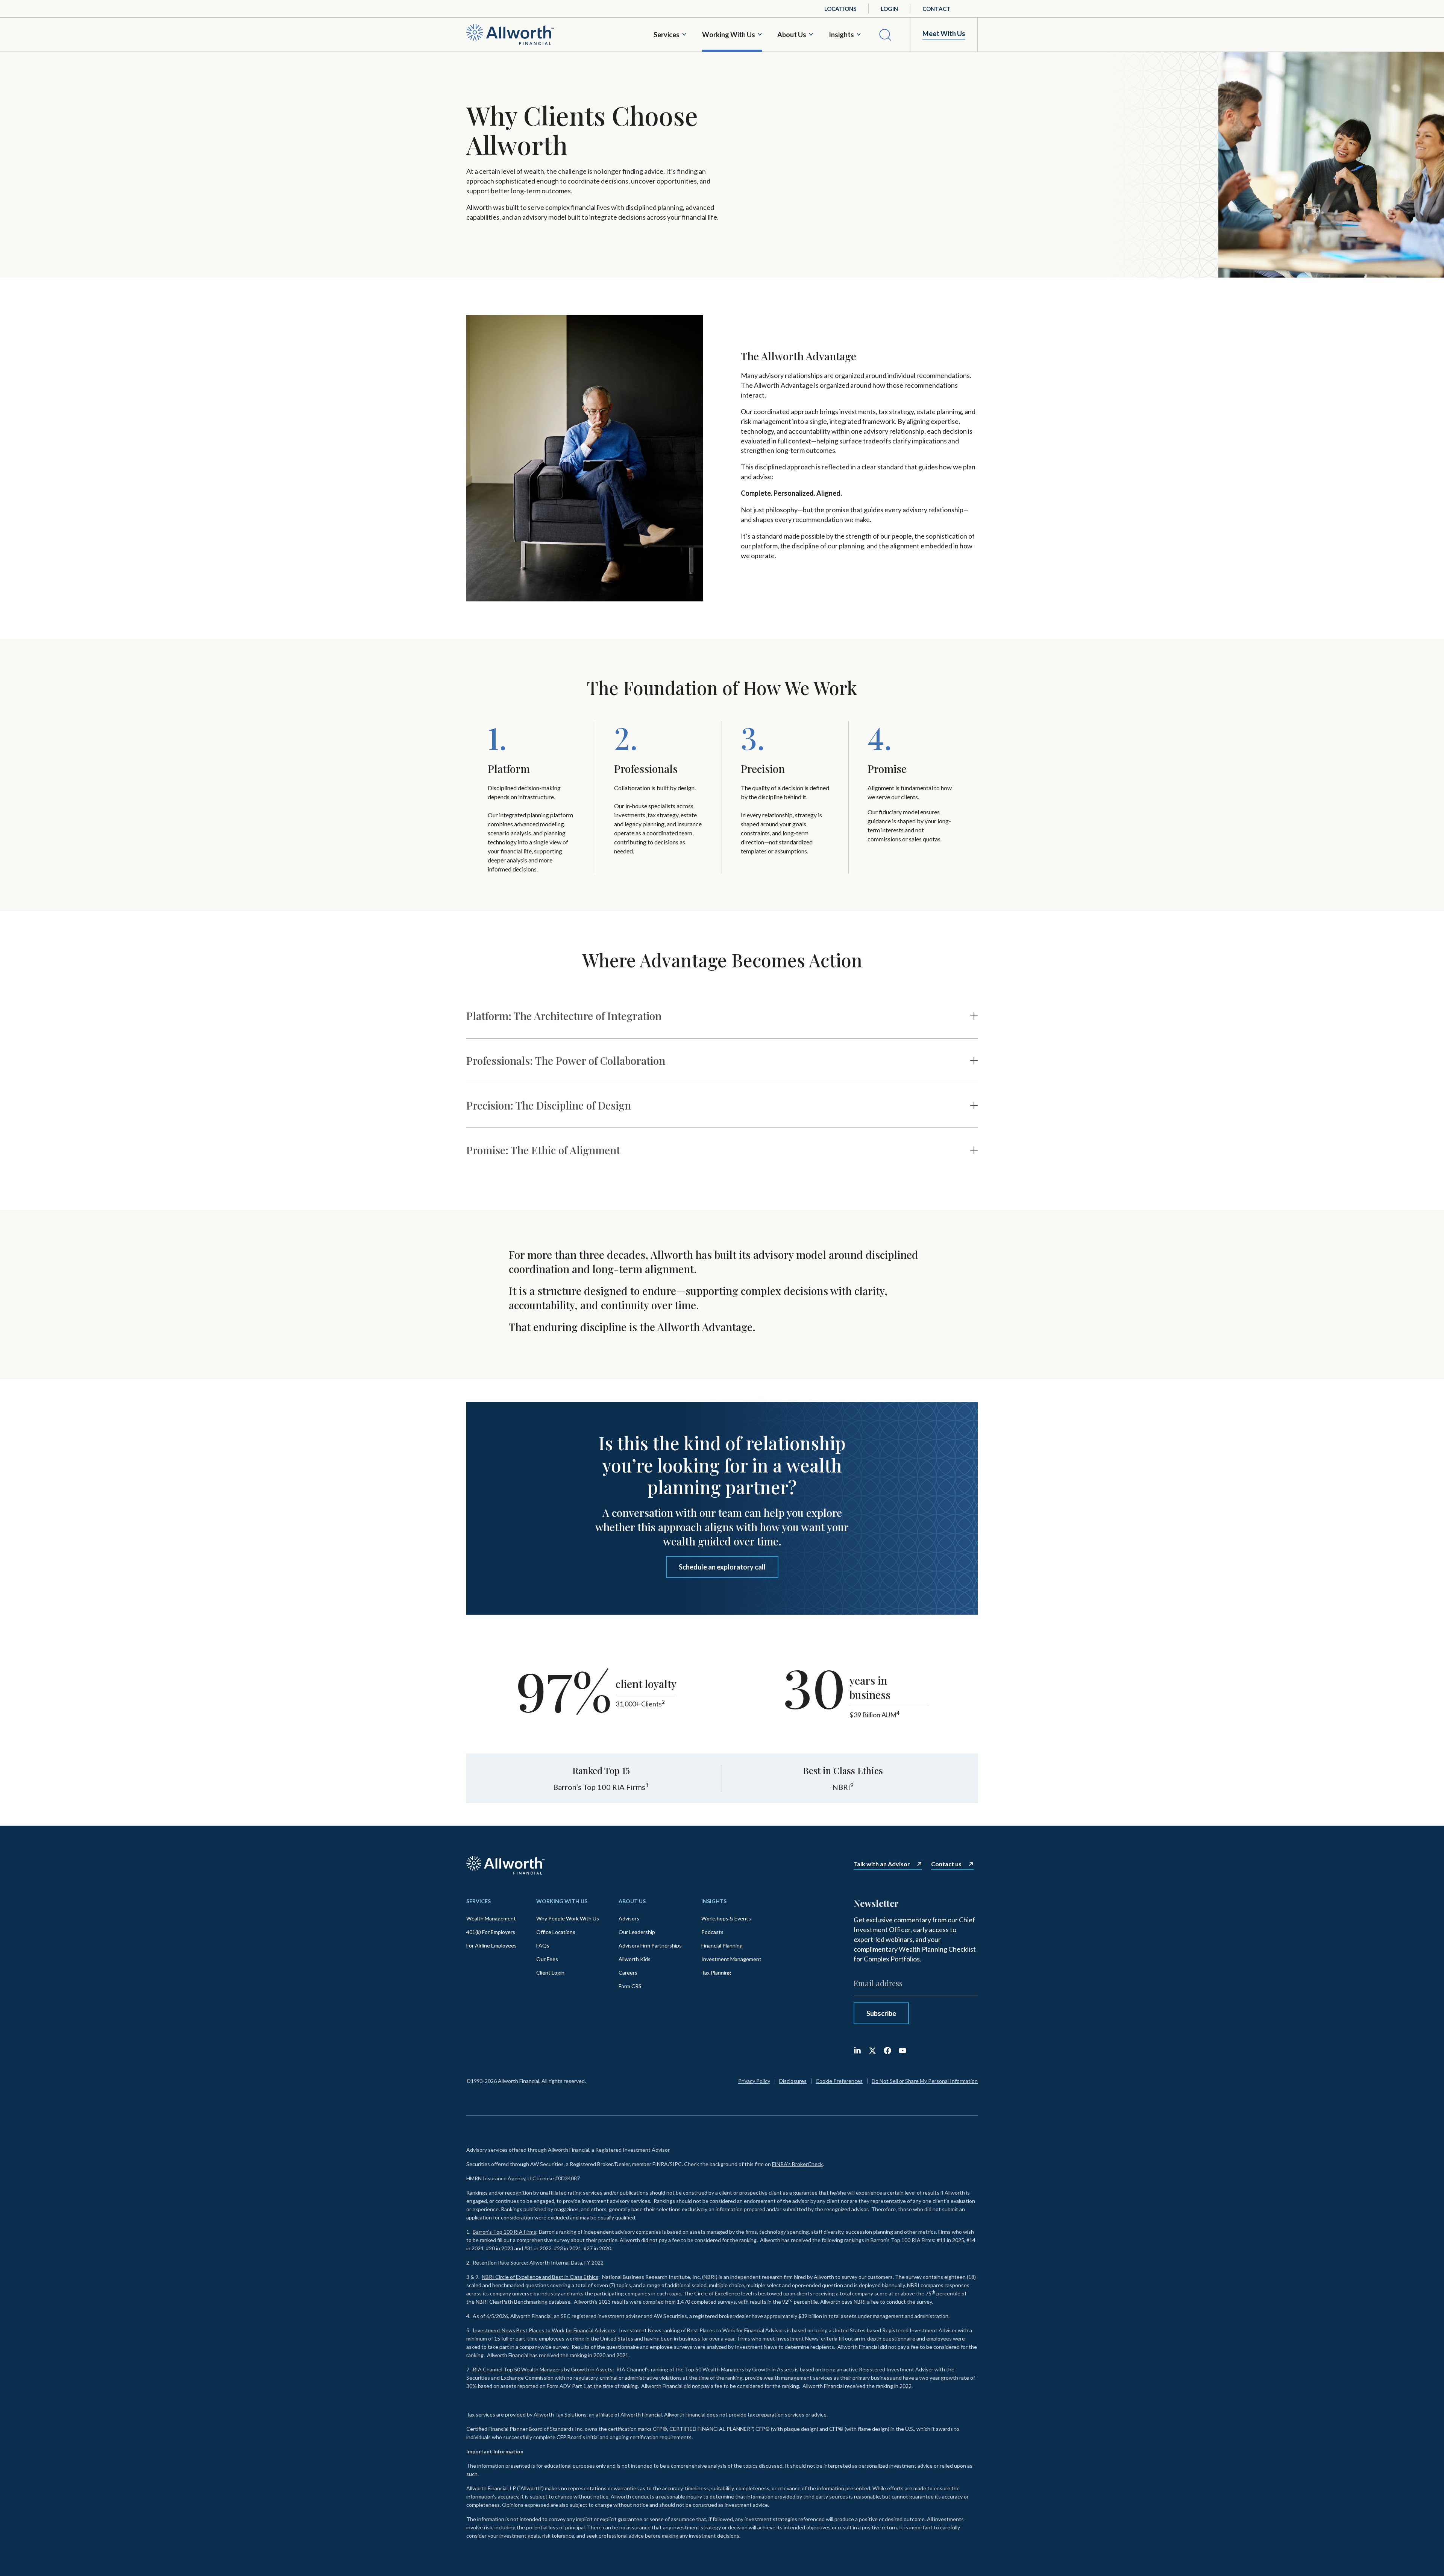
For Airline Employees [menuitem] (491, 1945)
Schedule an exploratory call (722, 1567)
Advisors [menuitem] (629, 1918)
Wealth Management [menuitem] (491, 1918)
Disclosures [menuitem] (793, 2081)
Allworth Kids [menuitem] (635, 1959)
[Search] (885, 35)
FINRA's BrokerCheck (797, 2164)
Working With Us (729, 35)
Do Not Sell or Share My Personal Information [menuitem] (925, 2081)
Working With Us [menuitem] (562, 1901)
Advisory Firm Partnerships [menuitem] (650, 1945)
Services (667, 35)
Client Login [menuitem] (550, 1973)
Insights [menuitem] (714, 1901)
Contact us (946, 1864)
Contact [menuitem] (937, 9)
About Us (792, 35)
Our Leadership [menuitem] (637, 1932)
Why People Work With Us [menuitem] (568, 1918)
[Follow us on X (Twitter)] (872, 2051)
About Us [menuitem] (632, 1901)
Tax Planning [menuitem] (716, 1973)
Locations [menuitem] (840, 9)
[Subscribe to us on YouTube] (902, 2051)
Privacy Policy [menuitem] (754, 2081)
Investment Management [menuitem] (731, 1959)
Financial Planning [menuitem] (722, 1945)
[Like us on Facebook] (887, 2051)
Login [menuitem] (889, 9)
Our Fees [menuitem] (547, 1959)
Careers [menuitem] (628, 1973)
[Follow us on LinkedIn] (857, 2051)
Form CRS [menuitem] (630, 1986)
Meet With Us (944, 34)
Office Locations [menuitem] (556, 1932)
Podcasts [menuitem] (712, 1932)
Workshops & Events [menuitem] (726, 1918)
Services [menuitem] (479, 1901)
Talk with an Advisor (882, 1864)
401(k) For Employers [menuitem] (491, 1932)
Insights (841, 35)
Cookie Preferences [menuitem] (839, 2081)
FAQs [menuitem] (543, 1945)
